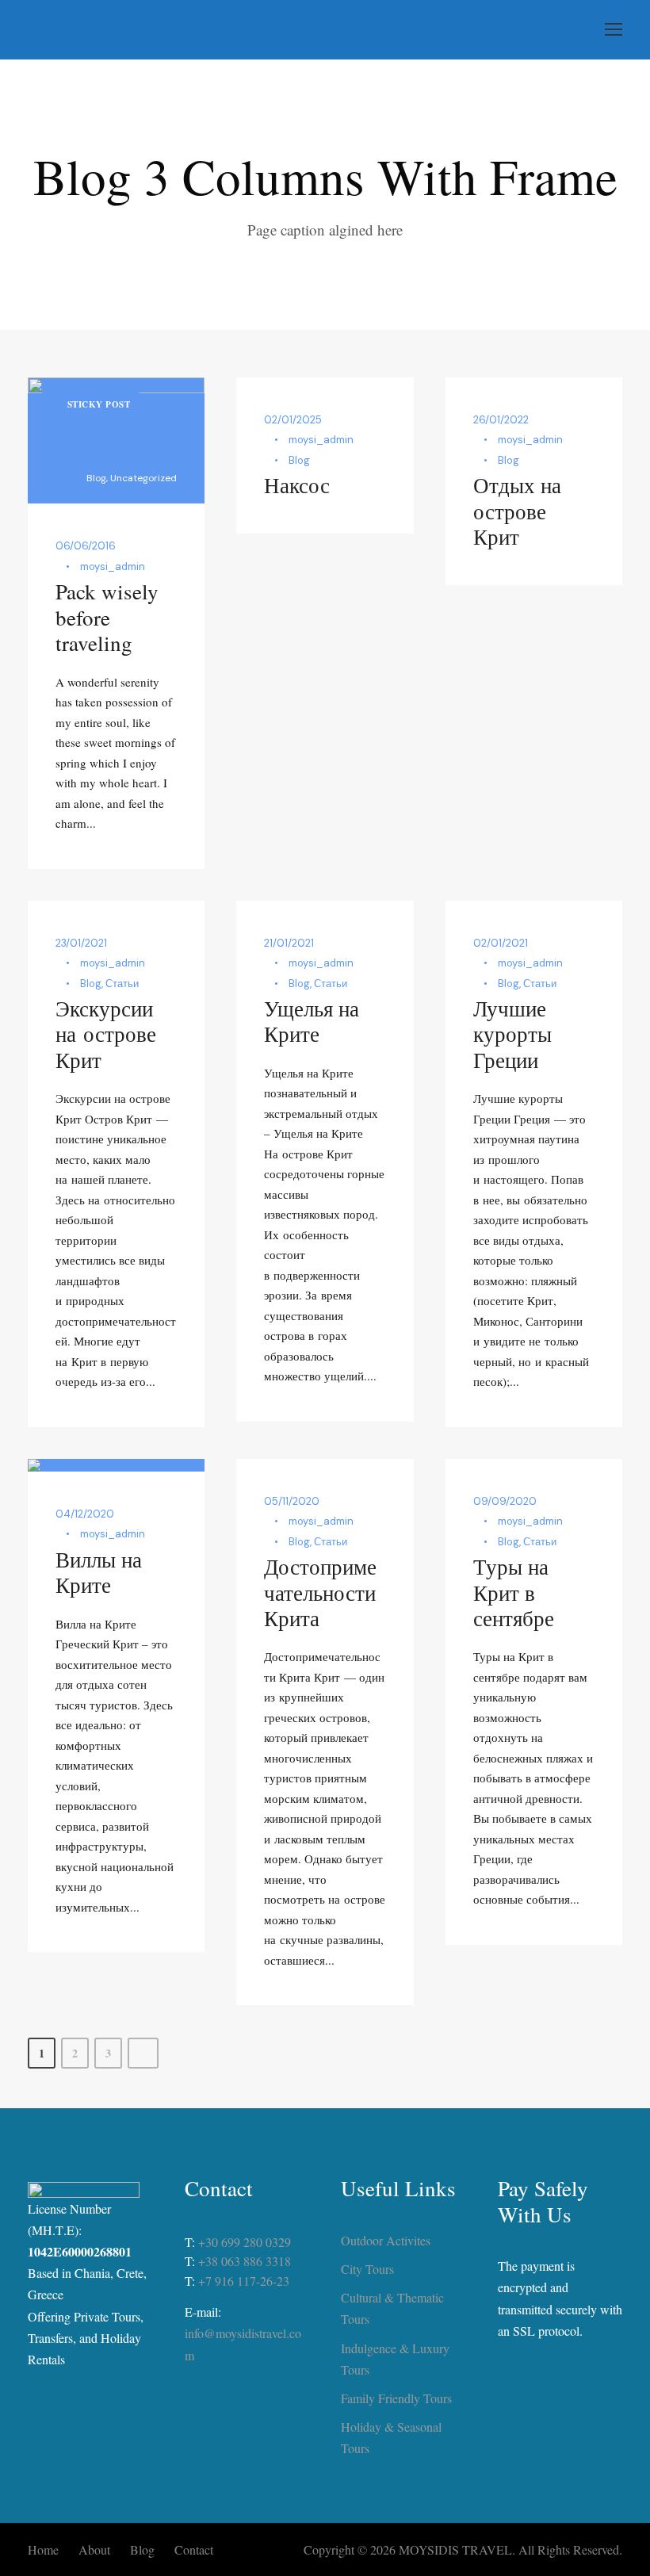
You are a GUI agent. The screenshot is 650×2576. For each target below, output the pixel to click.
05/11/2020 (292, 1501)
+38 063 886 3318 (245, 2261)
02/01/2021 (501, 943)
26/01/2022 (501, 420)
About (94, 2549)
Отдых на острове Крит (517, 511)
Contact (194, 2549)
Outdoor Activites (386, 2240)
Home (43, 2549)
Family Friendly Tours (396, 2398)
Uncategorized (143, 478)
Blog (96, 478)
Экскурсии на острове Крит (106, 1034)
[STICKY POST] (116, 438)
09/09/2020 (505, 1501)
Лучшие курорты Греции (512, 1034)
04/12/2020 (85, 1514)
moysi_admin (113, 566)
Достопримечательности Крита (320, 1592)
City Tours (367, 2269)
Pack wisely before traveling (107, 617)
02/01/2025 (293, 420)
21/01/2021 (289, 943)
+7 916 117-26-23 (244, 2281)
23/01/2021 (81, 943)
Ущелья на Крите (312, 1021)
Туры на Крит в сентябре (514, 1592)
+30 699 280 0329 (245, 2242)
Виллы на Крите (99, 1572)
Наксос (297, 485)
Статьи (122, 984)
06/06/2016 (86, 546)
